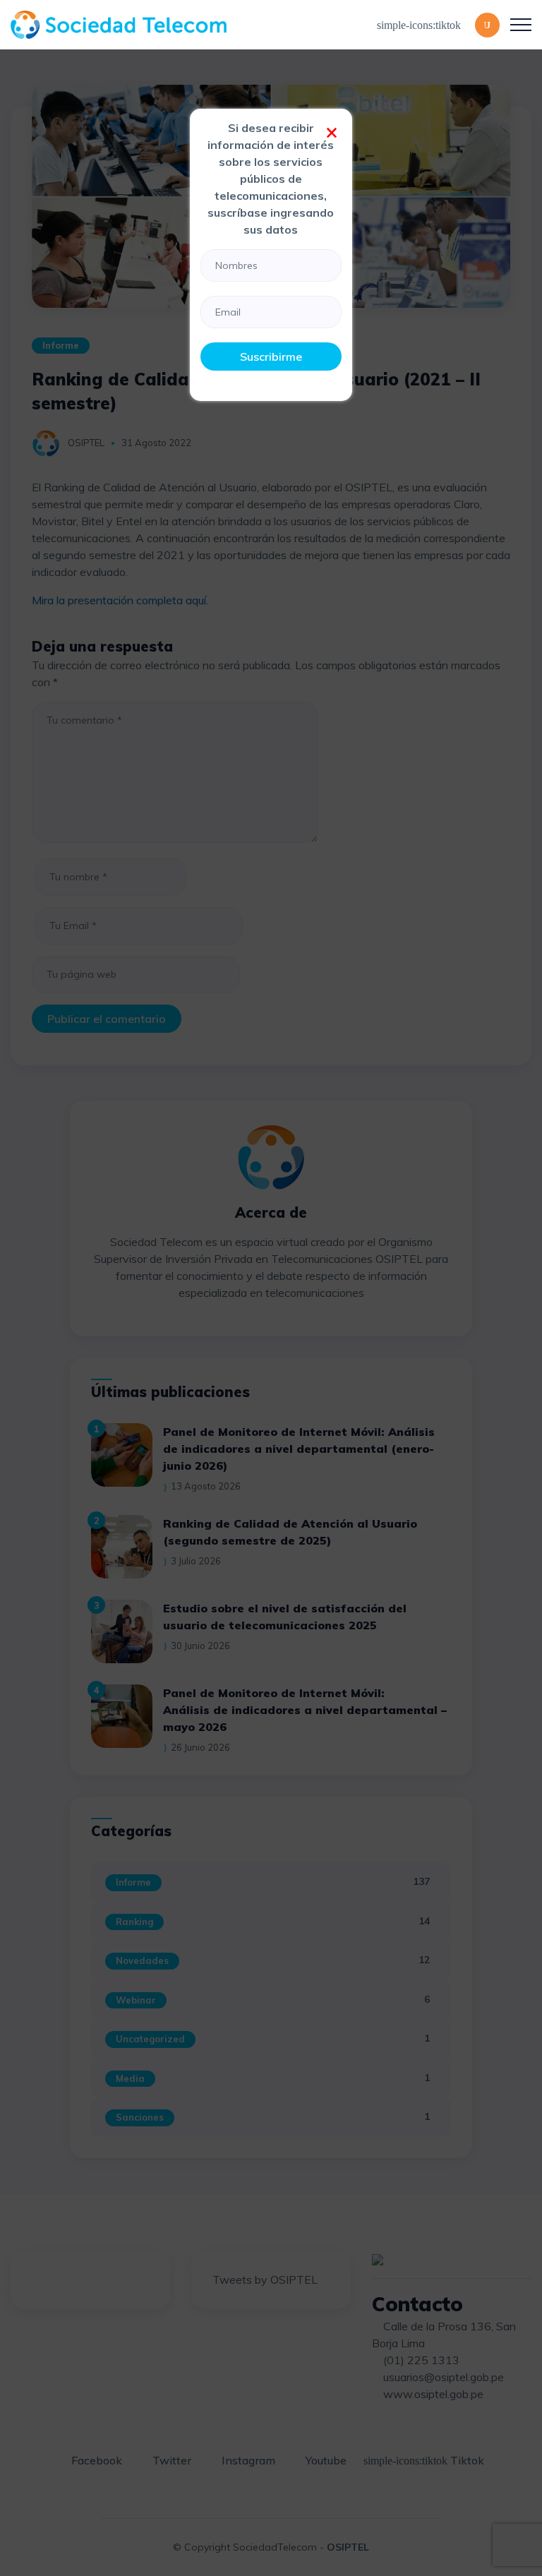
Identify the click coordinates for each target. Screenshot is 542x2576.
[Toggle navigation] (521, 25)
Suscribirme (271, 357)
